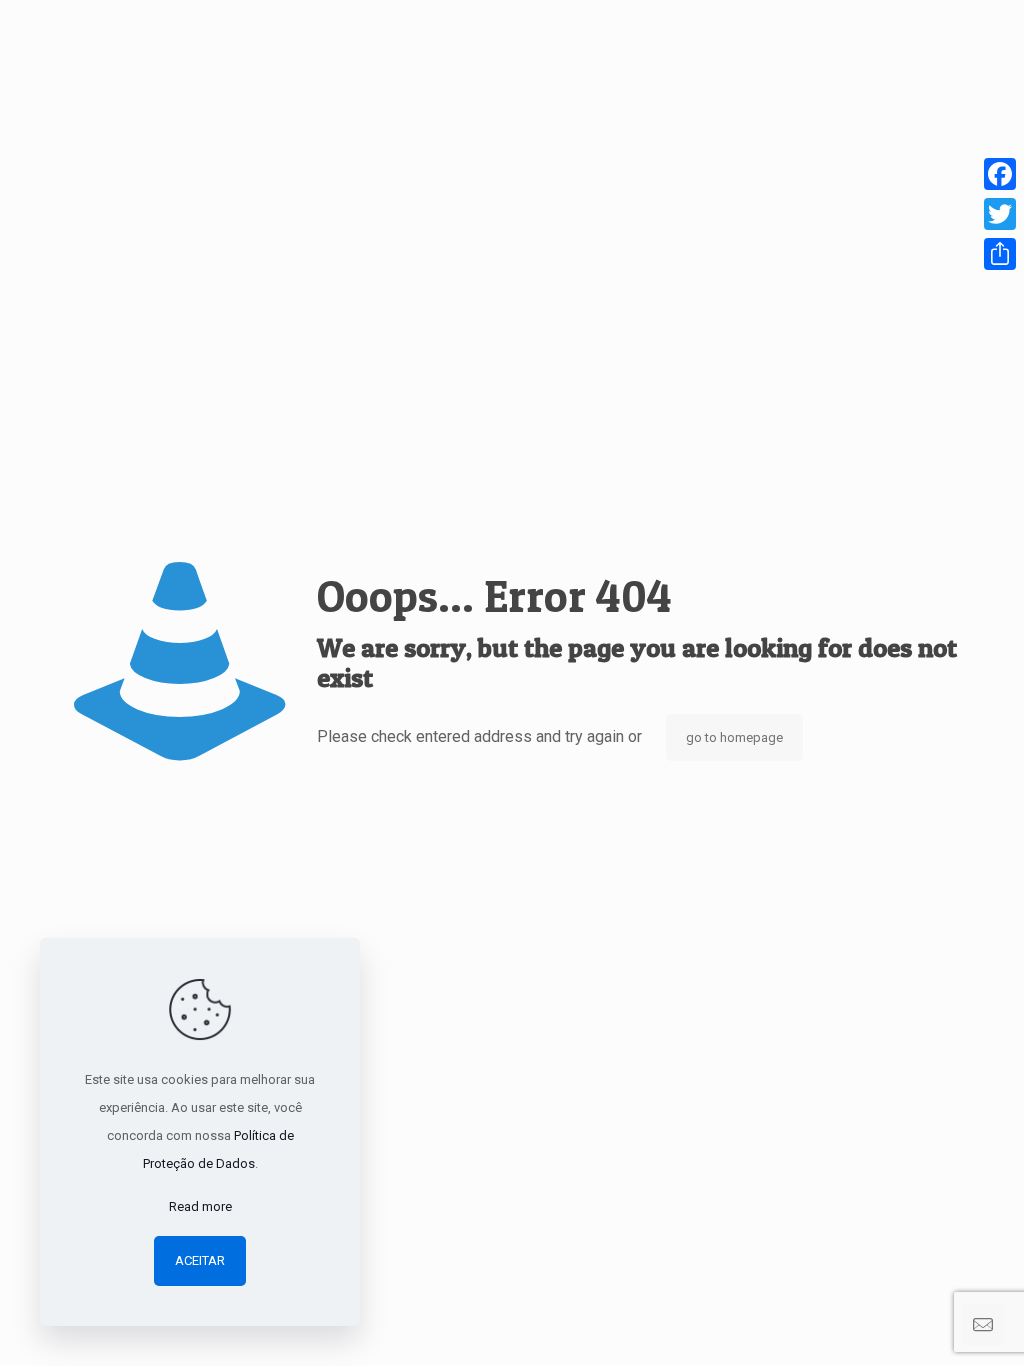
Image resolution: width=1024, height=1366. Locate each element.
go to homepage (734, 737)
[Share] (1000, 254)
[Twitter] (1000, 214)
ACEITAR (200, 1260)
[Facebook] (1000, 174)
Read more (200, 1206)
